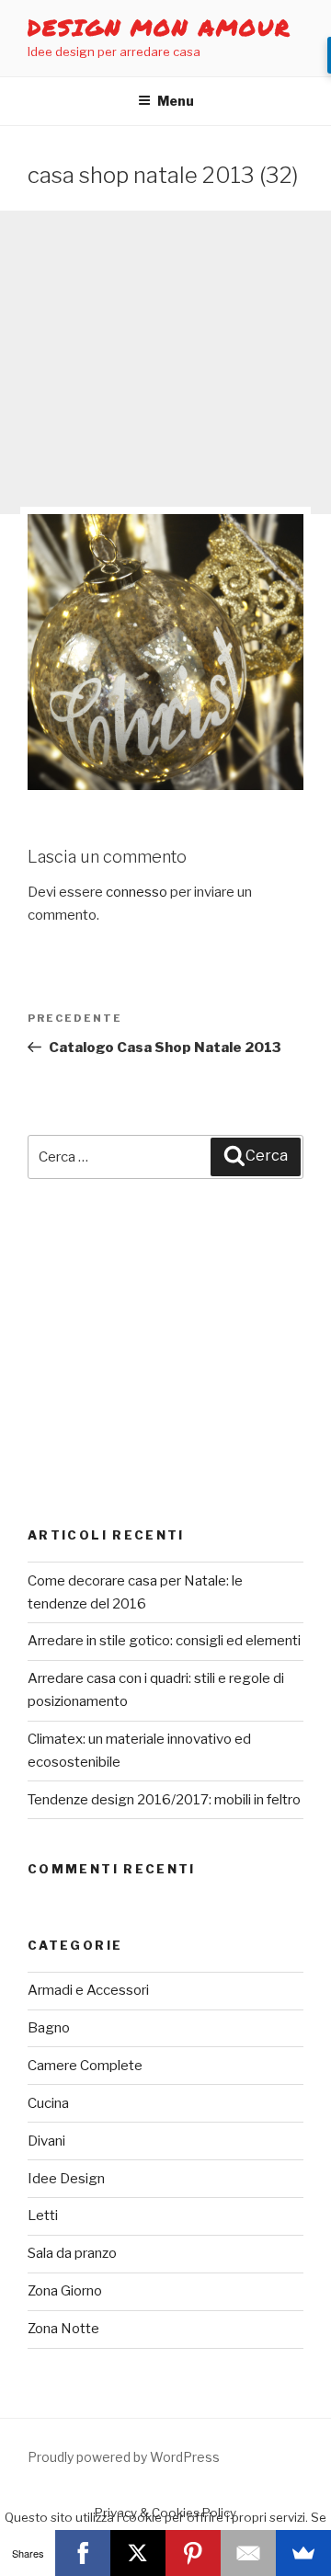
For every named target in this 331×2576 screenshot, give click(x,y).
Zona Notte (63, 2329)
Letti (43, 2215)
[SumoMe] (303, 2553)
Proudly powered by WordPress (124, 2457)
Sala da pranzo (72, 2253)
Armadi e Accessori (88, 1990)
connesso (137, 892)
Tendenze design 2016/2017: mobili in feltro (164, 1800)
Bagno (49, 2028)
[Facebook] (83, 2553)
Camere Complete (85, 2066)
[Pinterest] (193, 2553)
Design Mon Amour (160, 27)
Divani (46, 2141)
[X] (138, 2553)
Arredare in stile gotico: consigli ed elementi (164, 1641)
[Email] (248, 2553)
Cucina (48, 2103)
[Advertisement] (165, 362)
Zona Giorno (65, 2291)
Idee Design (66, 2179)
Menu (176, 101)
